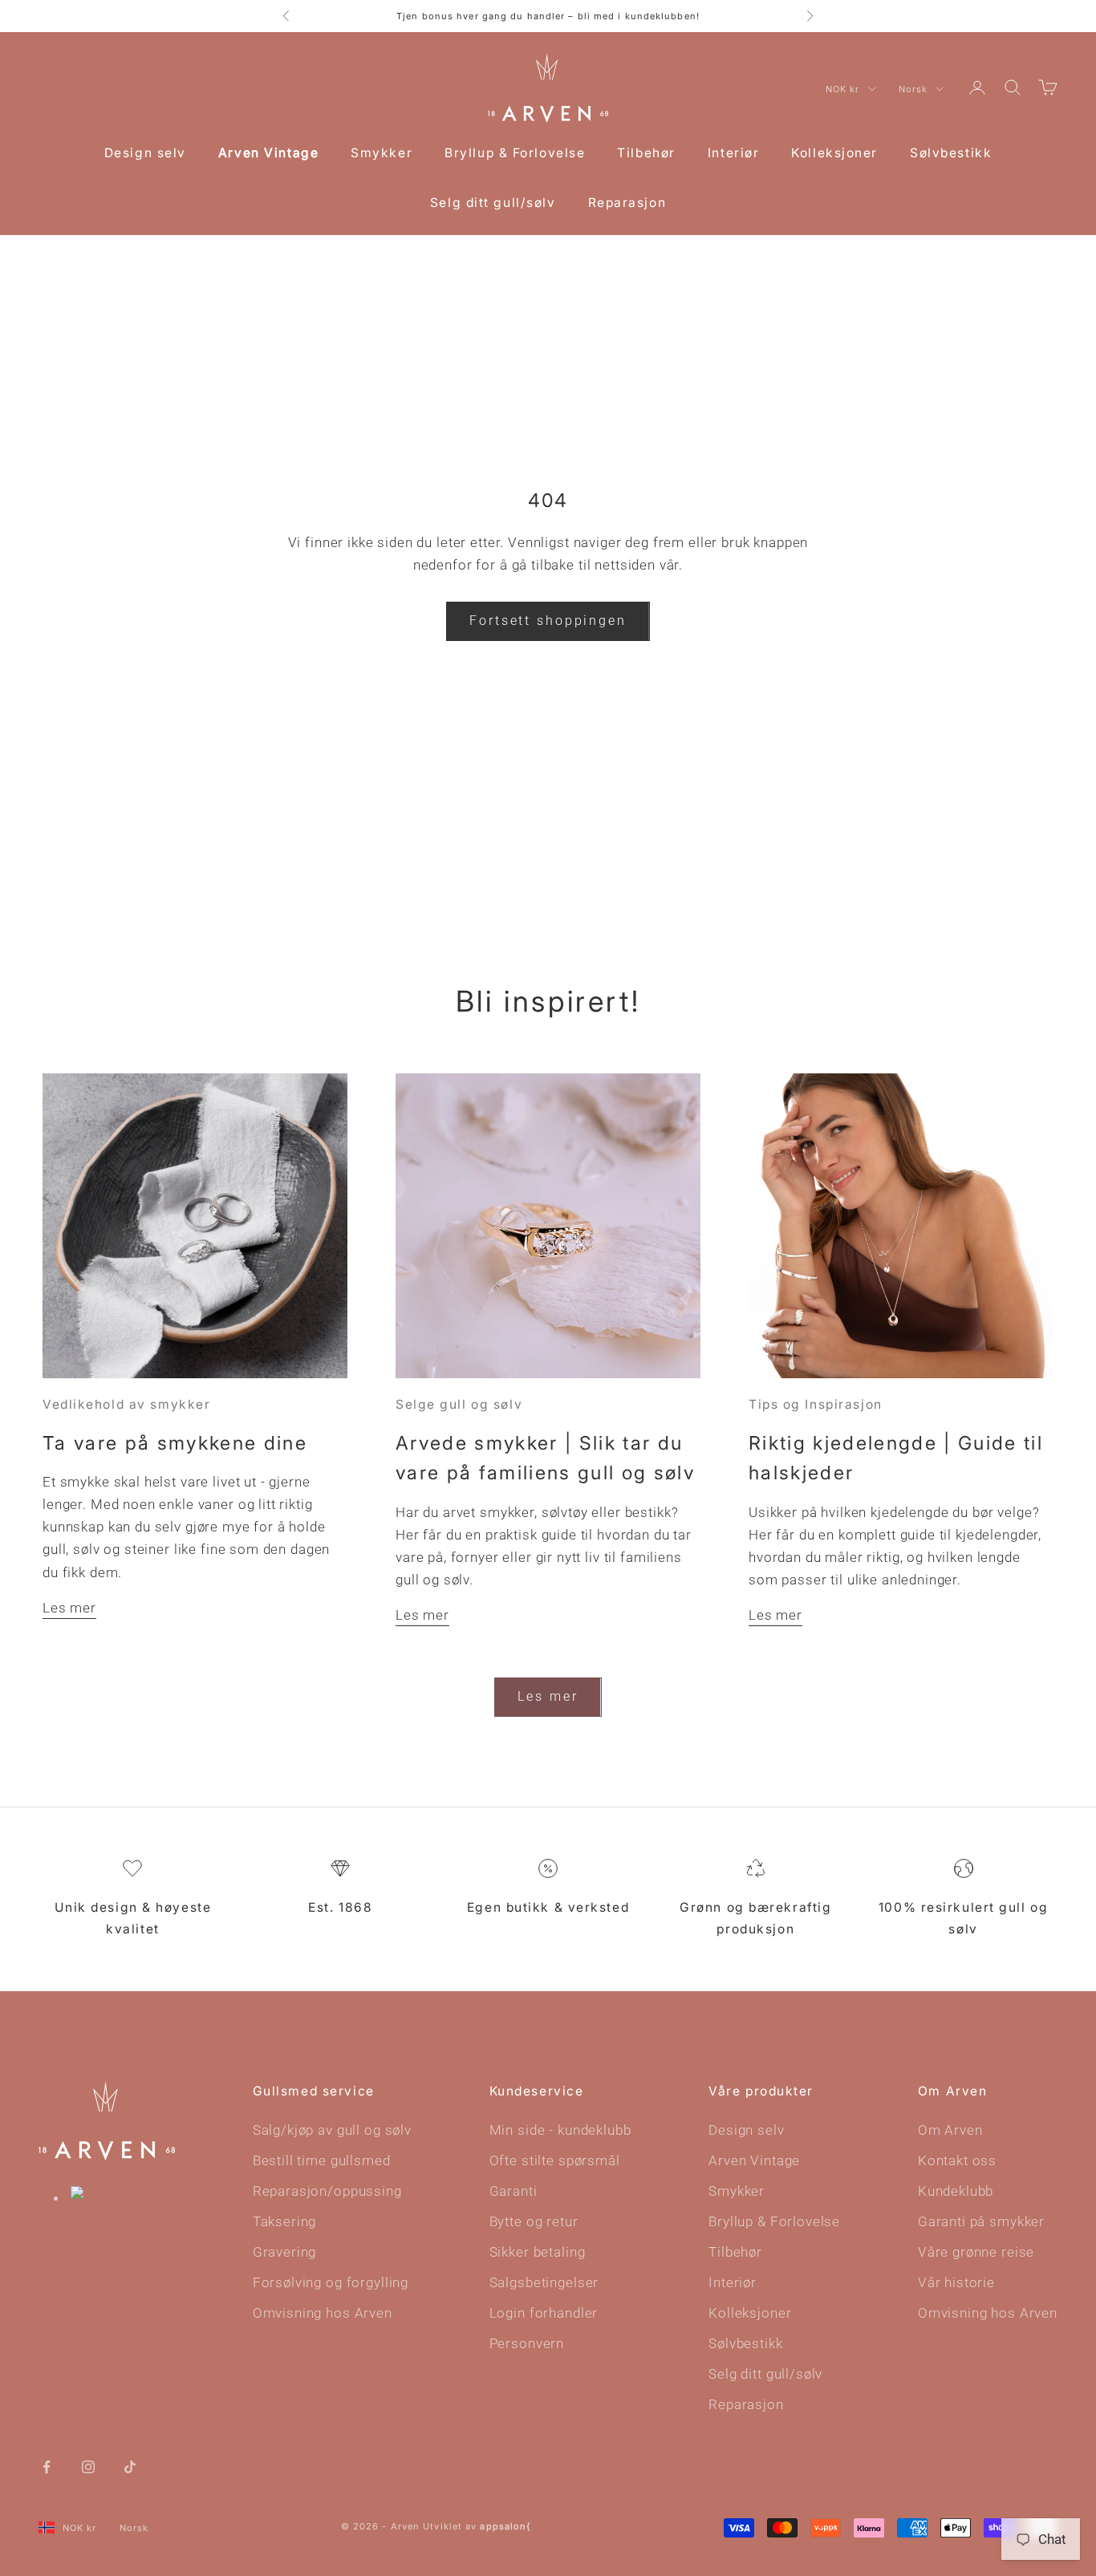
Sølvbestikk (951, 153)
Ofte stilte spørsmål (555, 2160)
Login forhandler (544, 2313)
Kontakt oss (957, 2160)
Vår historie (956, 2282)
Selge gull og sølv (459, 1404)
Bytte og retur (534, 2221)
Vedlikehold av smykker (126, 1404)
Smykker (382, 153)
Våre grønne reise (976, 2252)
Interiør (733, 153)
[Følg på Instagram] (88, 2465)
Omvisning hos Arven (323, 2313)
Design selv (145, 153)
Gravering (285, 2252)
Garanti (513, 2191)
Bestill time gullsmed (322, 2160)
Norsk (913, 89)
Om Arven (950, 2130)
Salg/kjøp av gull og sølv (332, 2130)
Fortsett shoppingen (548, 621)
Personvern (527, 2343)
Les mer (69, 1608)
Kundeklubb (956, 2191)
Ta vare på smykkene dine (175, 1443)
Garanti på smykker (981, 2221)
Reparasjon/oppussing (327, 2191)
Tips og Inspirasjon (816, 1404)
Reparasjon (627, 203)
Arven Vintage (268, 153)
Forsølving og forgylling (331, 2282)
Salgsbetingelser (544, 2282)
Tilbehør (646, 153)
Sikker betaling (538, 2252)
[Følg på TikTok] (130, 2465)
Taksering (285, 2221)
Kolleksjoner (834, 153)
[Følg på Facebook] (47, 2465)
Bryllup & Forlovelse (515, 153)
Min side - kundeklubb (560, 2130)
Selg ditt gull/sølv (493, 203)
